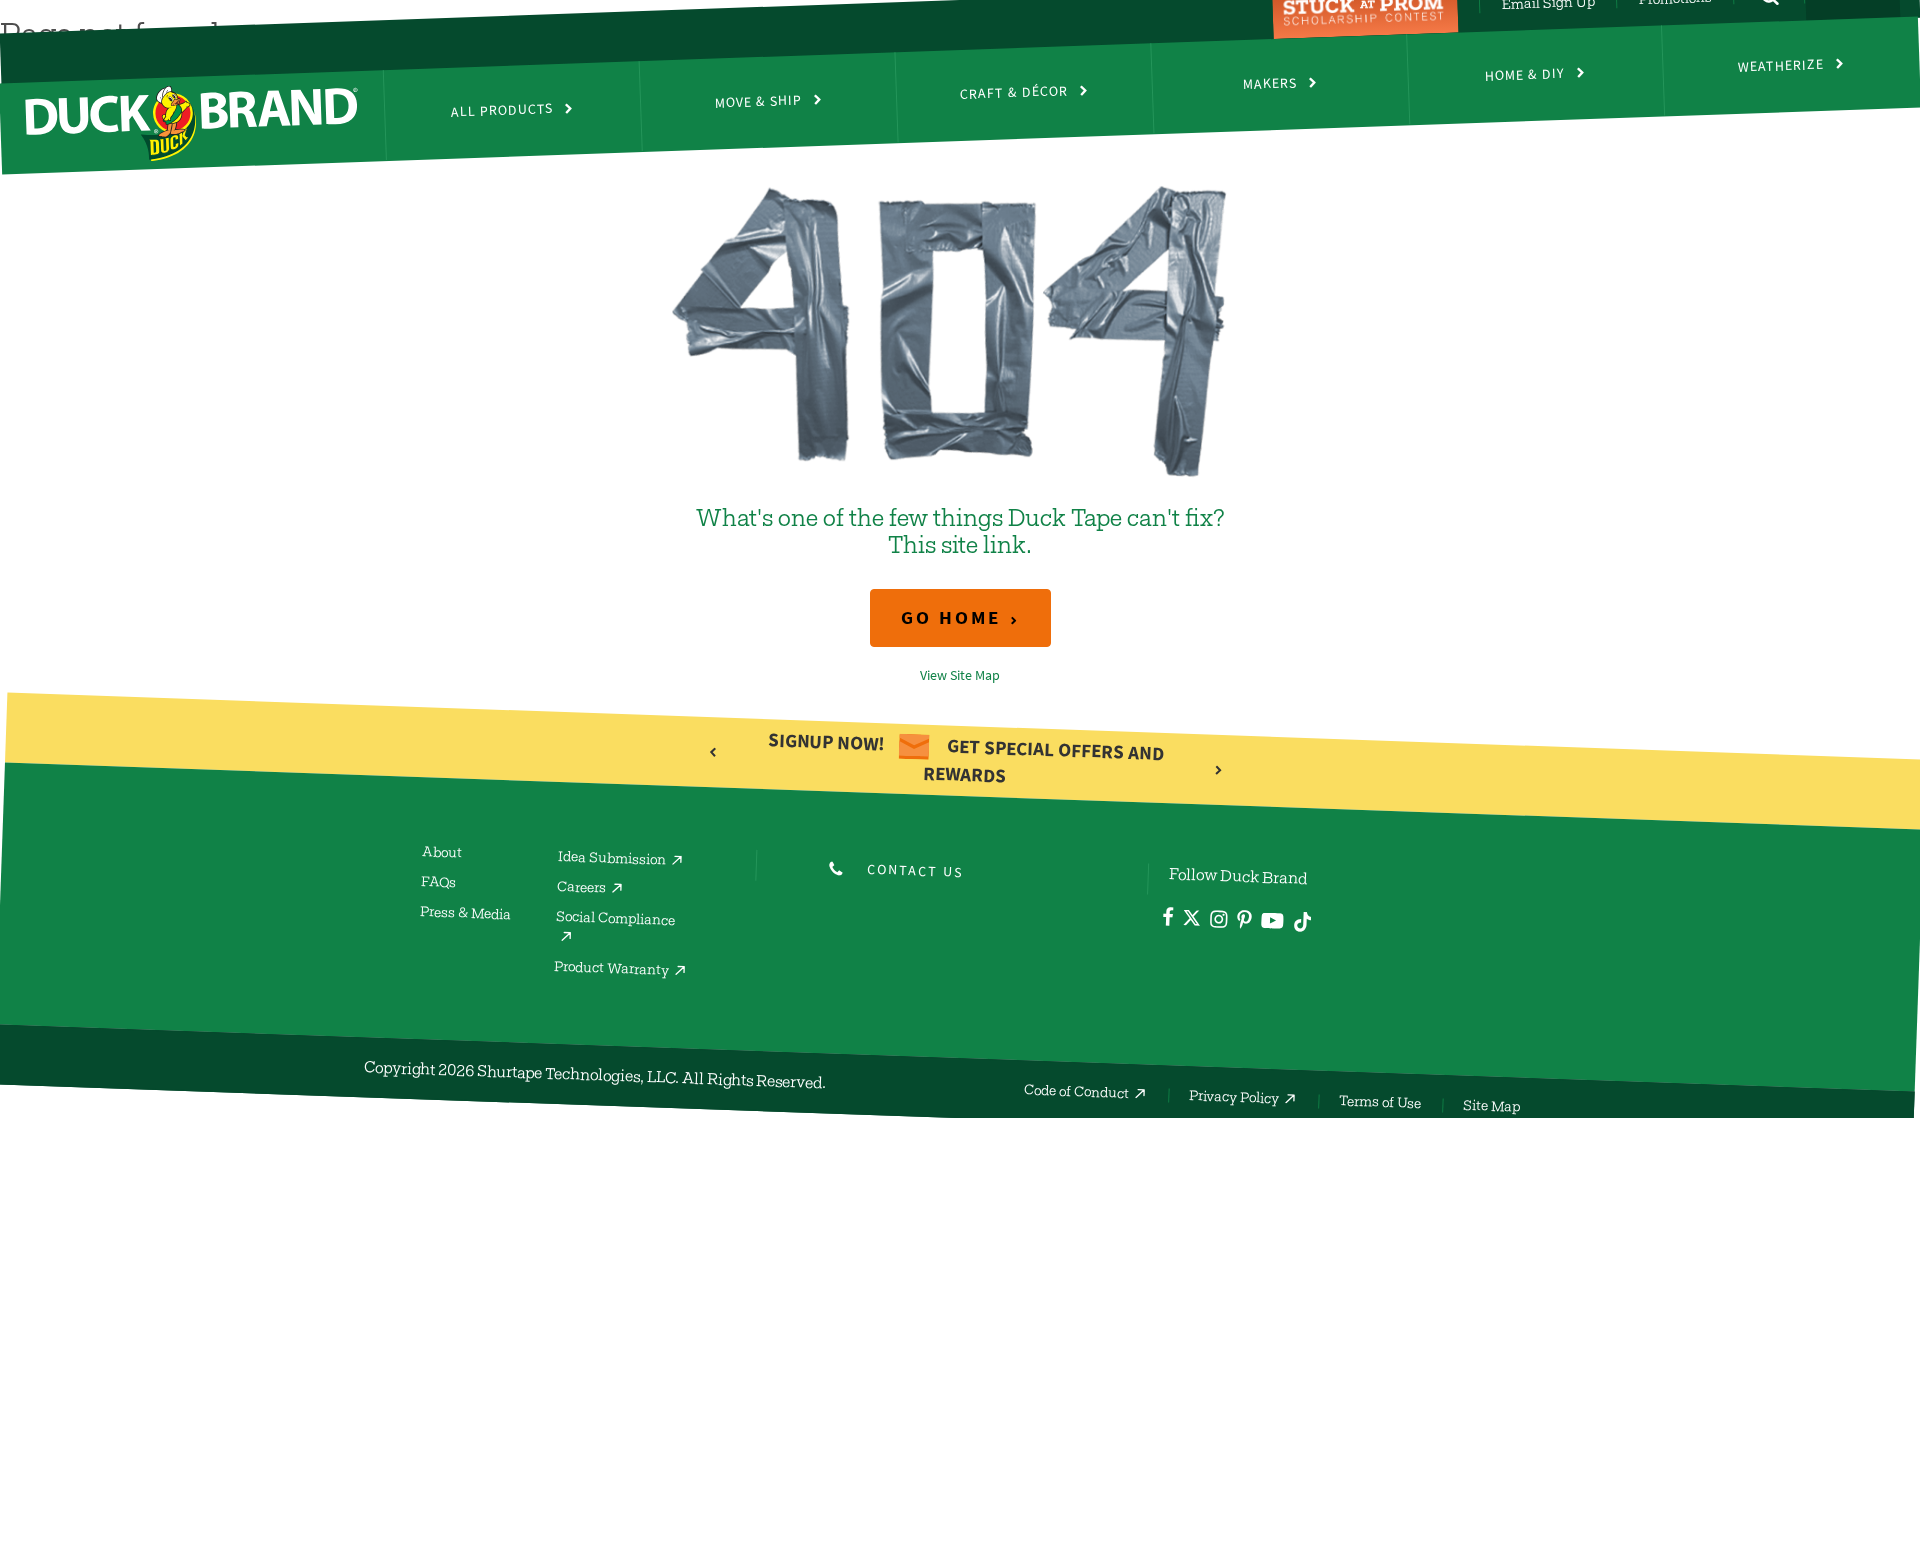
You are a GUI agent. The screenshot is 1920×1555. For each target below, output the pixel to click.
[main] (960, 430)
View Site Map (960, 675)
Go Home (951, 617)
